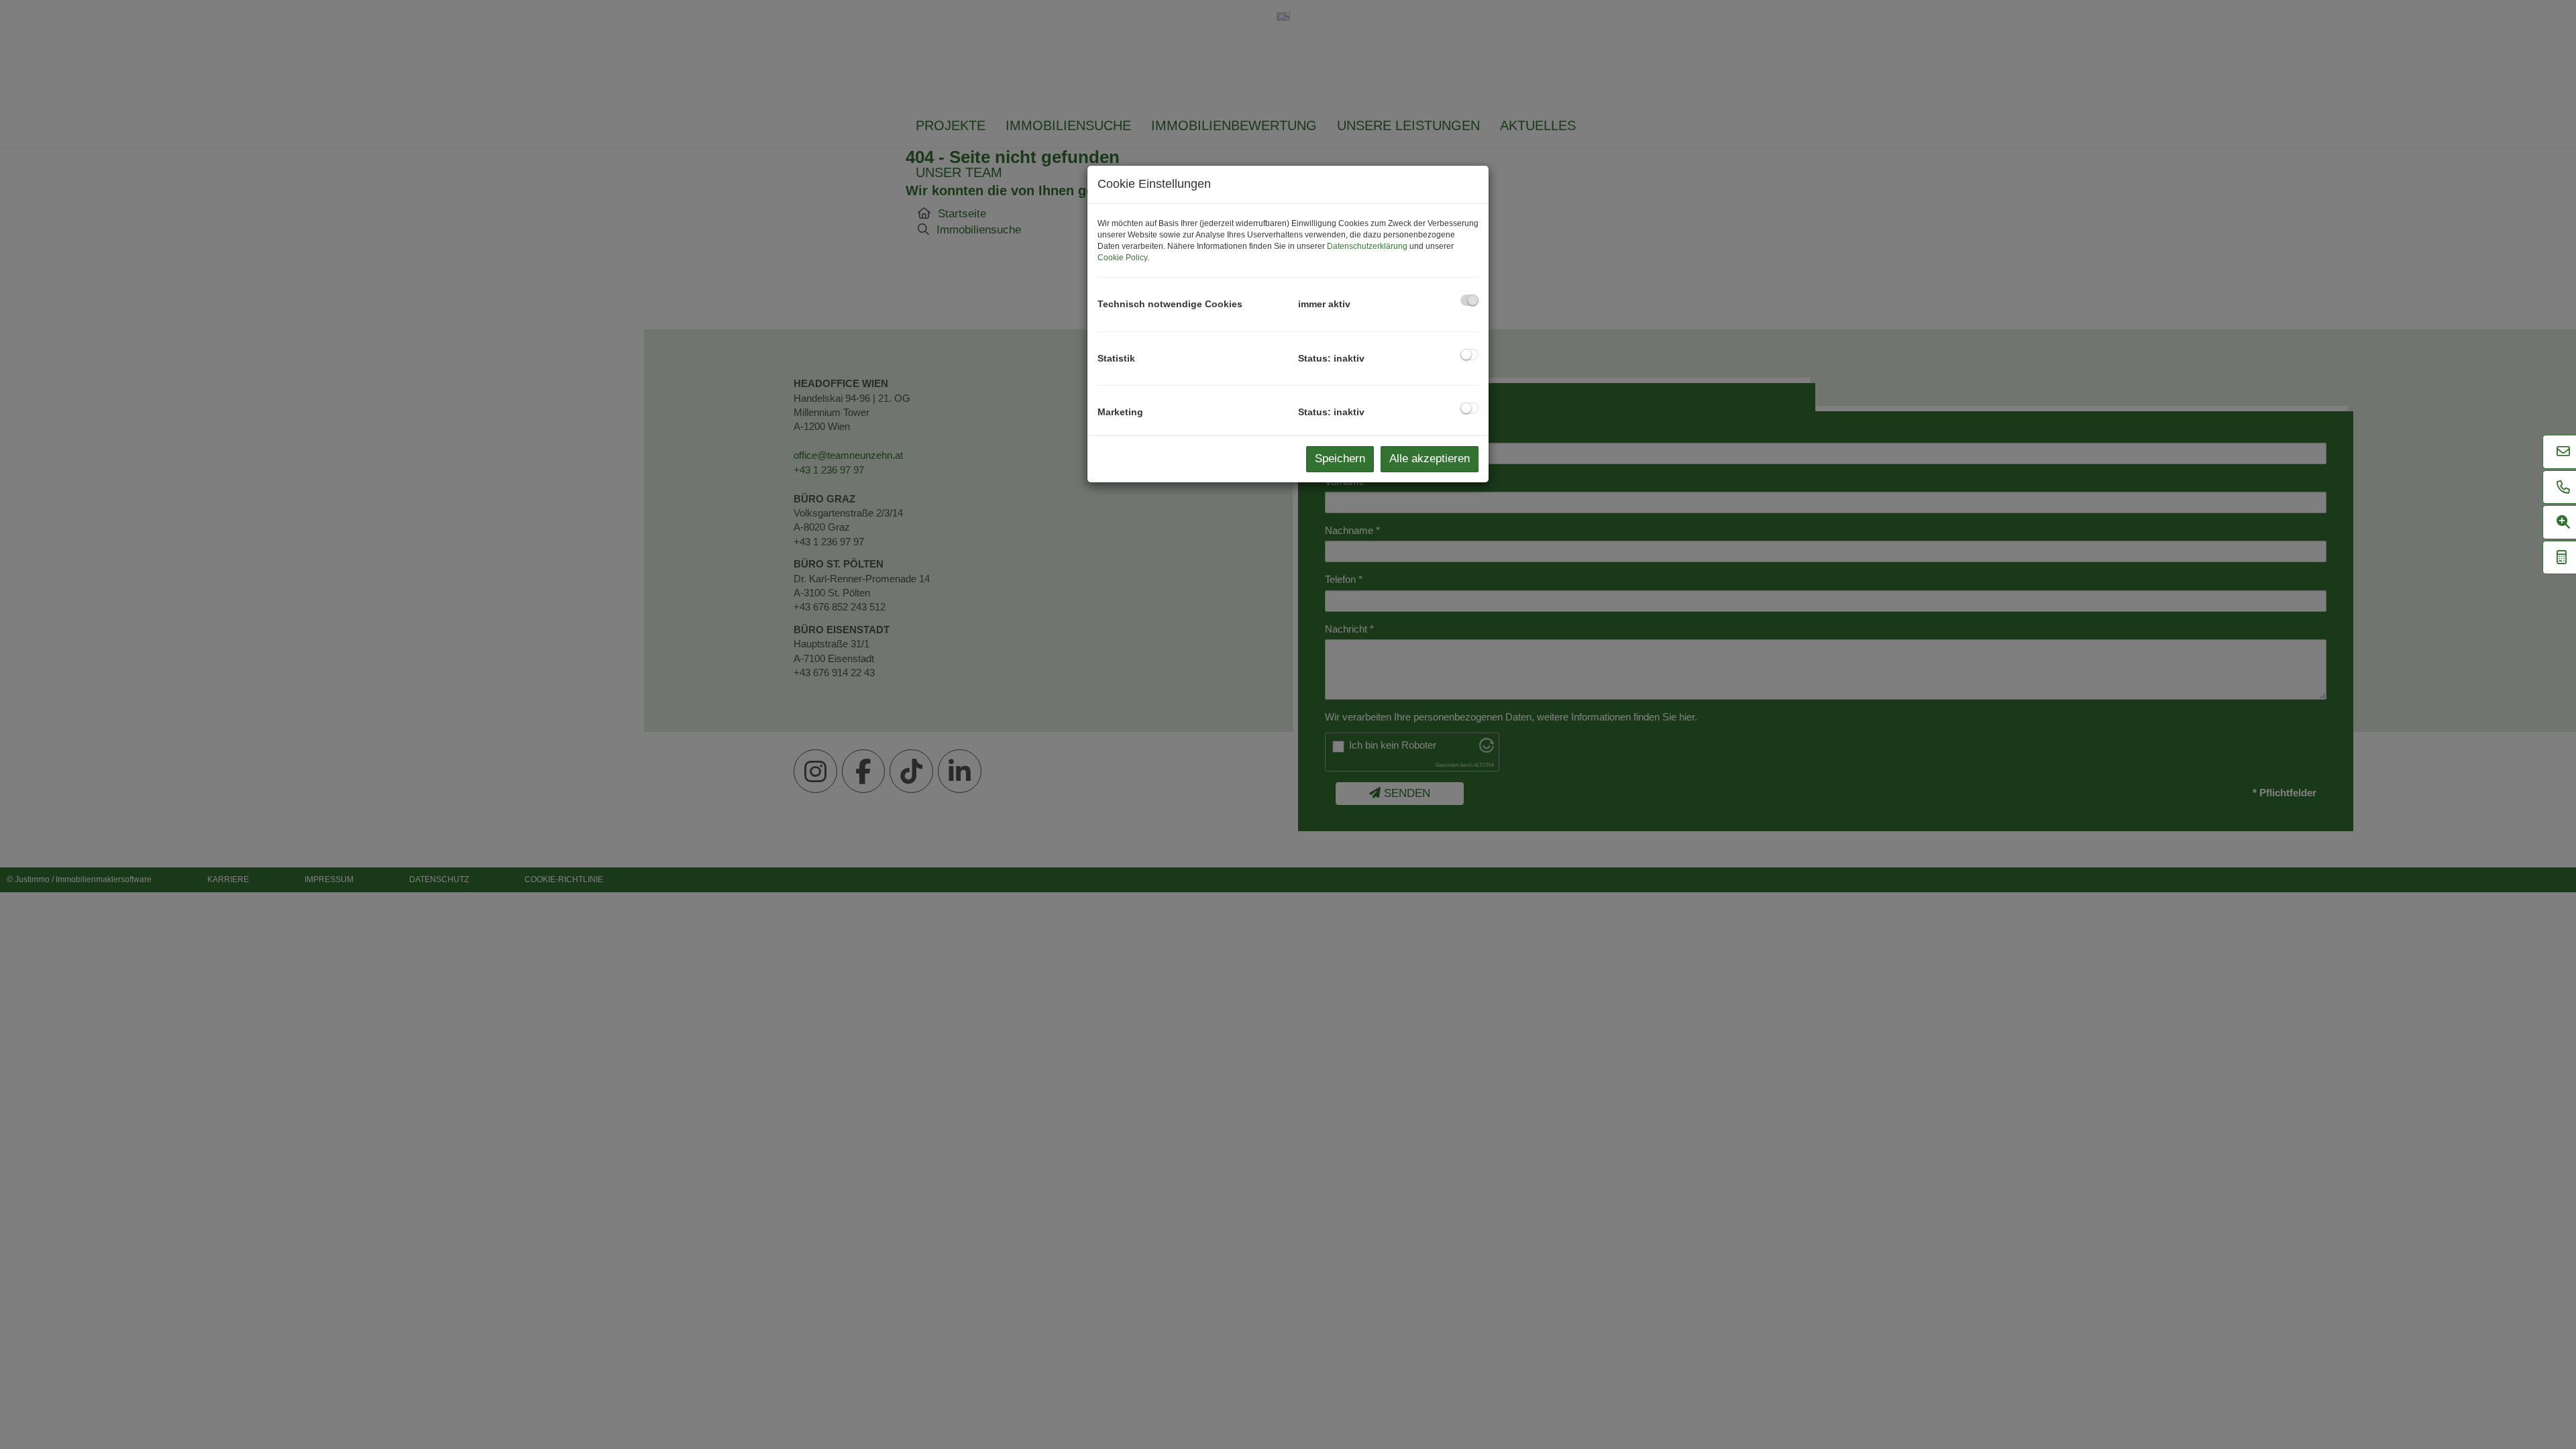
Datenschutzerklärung (1367, 246)
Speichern (1340, 459)
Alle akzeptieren (1430, 459)
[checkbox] (1469, 300)
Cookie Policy (1122, 258)
